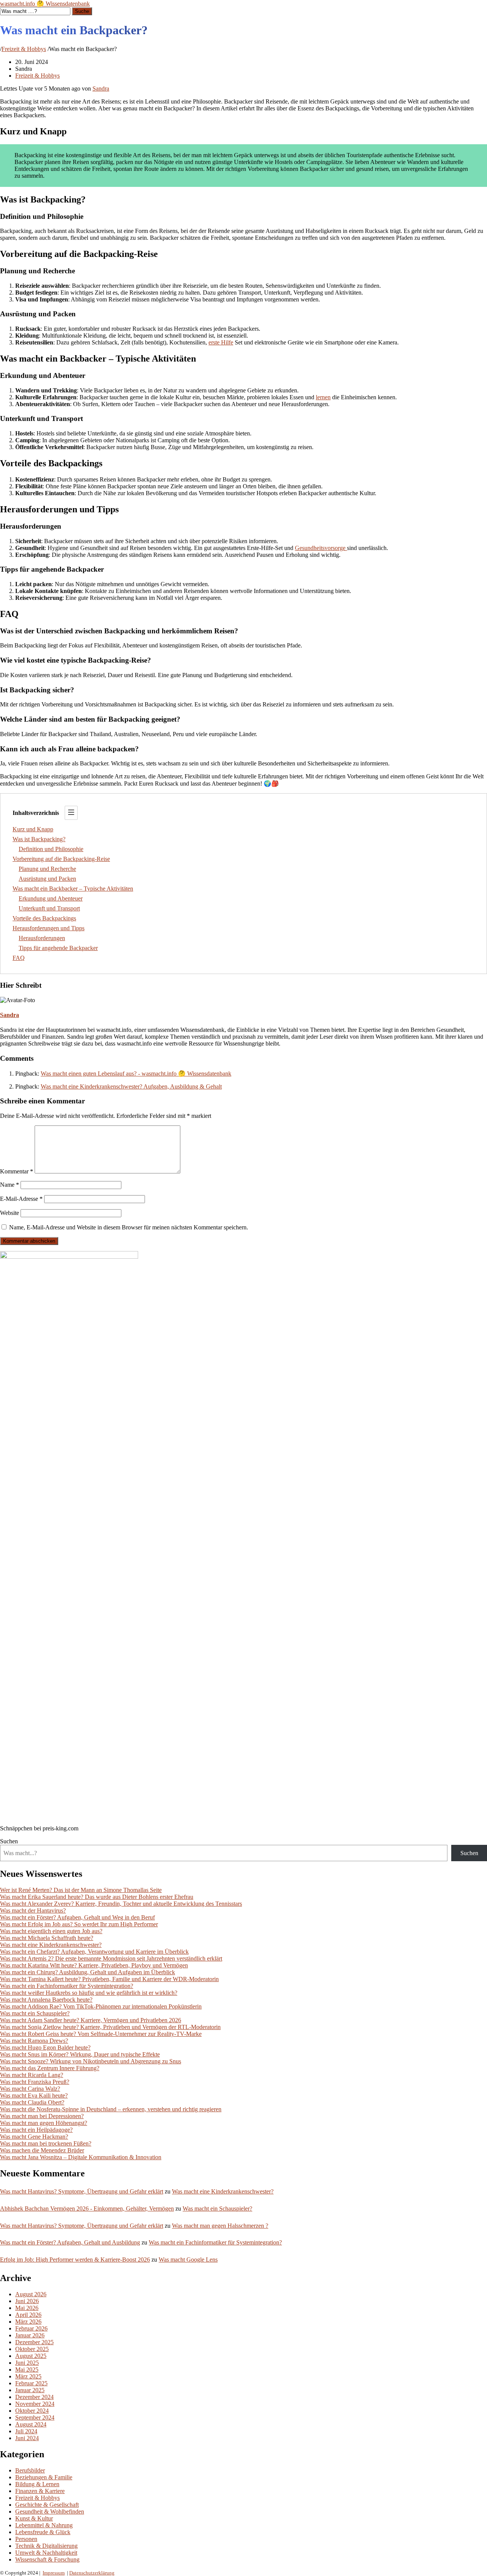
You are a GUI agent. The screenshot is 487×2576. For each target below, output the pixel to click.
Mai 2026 (27, 2308)
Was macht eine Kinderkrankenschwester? (51, 1945)
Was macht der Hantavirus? (33, 1910)
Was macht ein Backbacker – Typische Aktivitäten (73, 889)
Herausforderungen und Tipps (49, 928)
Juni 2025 (27, 2363)
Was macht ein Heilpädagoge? (36, 2130)
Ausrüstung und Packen (47, 879)
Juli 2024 (26, 2431)
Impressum (54, 2573)
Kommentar (17, 1171)
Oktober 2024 (32, 2411)
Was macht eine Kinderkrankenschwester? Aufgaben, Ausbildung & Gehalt (131, 1086)
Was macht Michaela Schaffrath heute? (47, 1938)
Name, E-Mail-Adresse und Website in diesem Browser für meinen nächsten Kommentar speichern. (129, 1227)
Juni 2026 (27, 2301)
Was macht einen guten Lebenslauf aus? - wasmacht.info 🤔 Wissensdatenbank (136, 1074)
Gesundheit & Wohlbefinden (50, 2511)
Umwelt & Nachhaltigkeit (46, 2553)
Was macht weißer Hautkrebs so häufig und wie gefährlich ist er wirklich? (89, 1993)
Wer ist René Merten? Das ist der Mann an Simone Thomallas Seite (81, 1890)
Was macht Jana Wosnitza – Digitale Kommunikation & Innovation (81, 2157)
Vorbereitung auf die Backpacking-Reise (61, 859)
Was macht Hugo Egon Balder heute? (45, 2048)
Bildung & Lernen (37, 2484)
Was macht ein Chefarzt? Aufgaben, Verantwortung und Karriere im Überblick (94, 1952)
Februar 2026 (31, 2328)
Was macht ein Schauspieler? (35, 2013)
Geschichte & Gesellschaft (47, 2505)
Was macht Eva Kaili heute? (34, 2095)
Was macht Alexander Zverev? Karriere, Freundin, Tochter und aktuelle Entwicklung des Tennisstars (121, 1904)
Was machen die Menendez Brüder (42, 2150)
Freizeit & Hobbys (24, 49)
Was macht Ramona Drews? (34, 2041)
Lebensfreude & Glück (43, 2532)
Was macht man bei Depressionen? (42, 2116)
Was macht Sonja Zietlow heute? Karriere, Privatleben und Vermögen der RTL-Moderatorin (110, 2027)
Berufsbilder (30, 2470)
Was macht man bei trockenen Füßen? (46, 2143)
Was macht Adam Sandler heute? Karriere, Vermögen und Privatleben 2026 (91, 2020)
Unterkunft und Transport (49, 908)
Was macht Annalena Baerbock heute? (46, 2000)
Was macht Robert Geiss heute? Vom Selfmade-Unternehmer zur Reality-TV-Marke (101, 2034)
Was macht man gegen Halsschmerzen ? (220, 2226)
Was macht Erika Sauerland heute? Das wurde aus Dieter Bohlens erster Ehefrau (97, 1897)
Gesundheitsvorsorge (321, 548)
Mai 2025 (27, 2370)
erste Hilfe (221, 342)
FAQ (19, 958)
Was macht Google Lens (188, 2260)
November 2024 (35, 2404)
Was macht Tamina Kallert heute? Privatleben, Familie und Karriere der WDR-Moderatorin (109, 1979)
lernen (323, 397)
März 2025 (28, 2376)
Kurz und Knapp (33, 829)
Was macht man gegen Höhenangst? (44, 2123)
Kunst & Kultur (34, 2518)
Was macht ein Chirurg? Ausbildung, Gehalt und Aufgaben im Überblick (88, 1972)
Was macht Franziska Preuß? (35, 2082)
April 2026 (28, 2315)
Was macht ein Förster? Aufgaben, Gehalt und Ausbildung (70, 2242)
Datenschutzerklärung (92, 2573)
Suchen (9, 1841)
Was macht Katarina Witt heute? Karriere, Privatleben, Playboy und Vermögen (94, 1965)
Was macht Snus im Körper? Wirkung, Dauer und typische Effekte (80, 2054)
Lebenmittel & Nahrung (44, 2525)
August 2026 (31, 2294)
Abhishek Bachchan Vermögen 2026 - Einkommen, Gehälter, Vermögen (87, 2209)
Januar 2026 (30, 2335)
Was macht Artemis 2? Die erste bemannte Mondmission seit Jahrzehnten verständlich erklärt (111, 1958)
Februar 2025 (31, 2383)
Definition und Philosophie (51, 849)
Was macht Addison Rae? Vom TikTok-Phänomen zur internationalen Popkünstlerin (101, 2006)
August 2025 (31, 2356)
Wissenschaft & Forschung (47, 2559)
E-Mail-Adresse (21, 1199)
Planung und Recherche (47, 869)
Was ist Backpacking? (39, 839)
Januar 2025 (30, 2390)
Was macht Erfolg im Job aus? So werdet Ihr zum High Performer (79, 1924)
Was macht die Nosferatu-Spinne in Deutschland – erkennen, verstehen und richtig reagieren (111, 2109)
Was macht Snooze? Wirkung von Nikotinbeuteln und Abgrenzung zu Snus (91, 2061)
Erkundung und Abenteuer (51, 898)
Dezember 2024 (34, 2397)
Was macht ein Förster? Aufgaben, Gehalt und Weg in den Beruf (77, 1917)
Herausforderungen (42, 938)
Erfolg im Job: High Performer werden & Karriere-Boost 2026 (75, 2260)
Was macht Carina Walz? (30, 2089)
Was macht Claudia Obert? (32, 2102)
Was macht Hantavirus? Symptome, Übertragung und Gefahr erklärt (82, 2191)
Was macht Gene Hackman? (34, 2137)
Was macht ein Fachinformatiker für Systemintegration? (67, 1986)
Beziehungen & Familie (44, 2477)
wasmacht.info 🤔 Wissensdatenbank (45, 4)
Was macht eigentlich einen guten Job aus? (51, 1931)
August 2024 (31, 2424)
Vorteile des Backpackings (44, 918)
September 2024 (35, 2417)
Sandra (101, 88)
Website (10, 1213)
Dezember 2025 (34, 2342)
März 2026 (28, 2322)
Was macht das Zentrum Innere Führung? (50, 2068)
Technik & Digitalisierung (46, 2546)
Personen (26, 2539)
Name (10, 1185)
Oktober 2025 (32, 2349)
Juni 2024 (27, 2438)
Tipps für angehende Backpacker (58, 948)
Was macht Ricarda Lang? (32, 2075)
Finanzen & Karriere (40, 2491)
